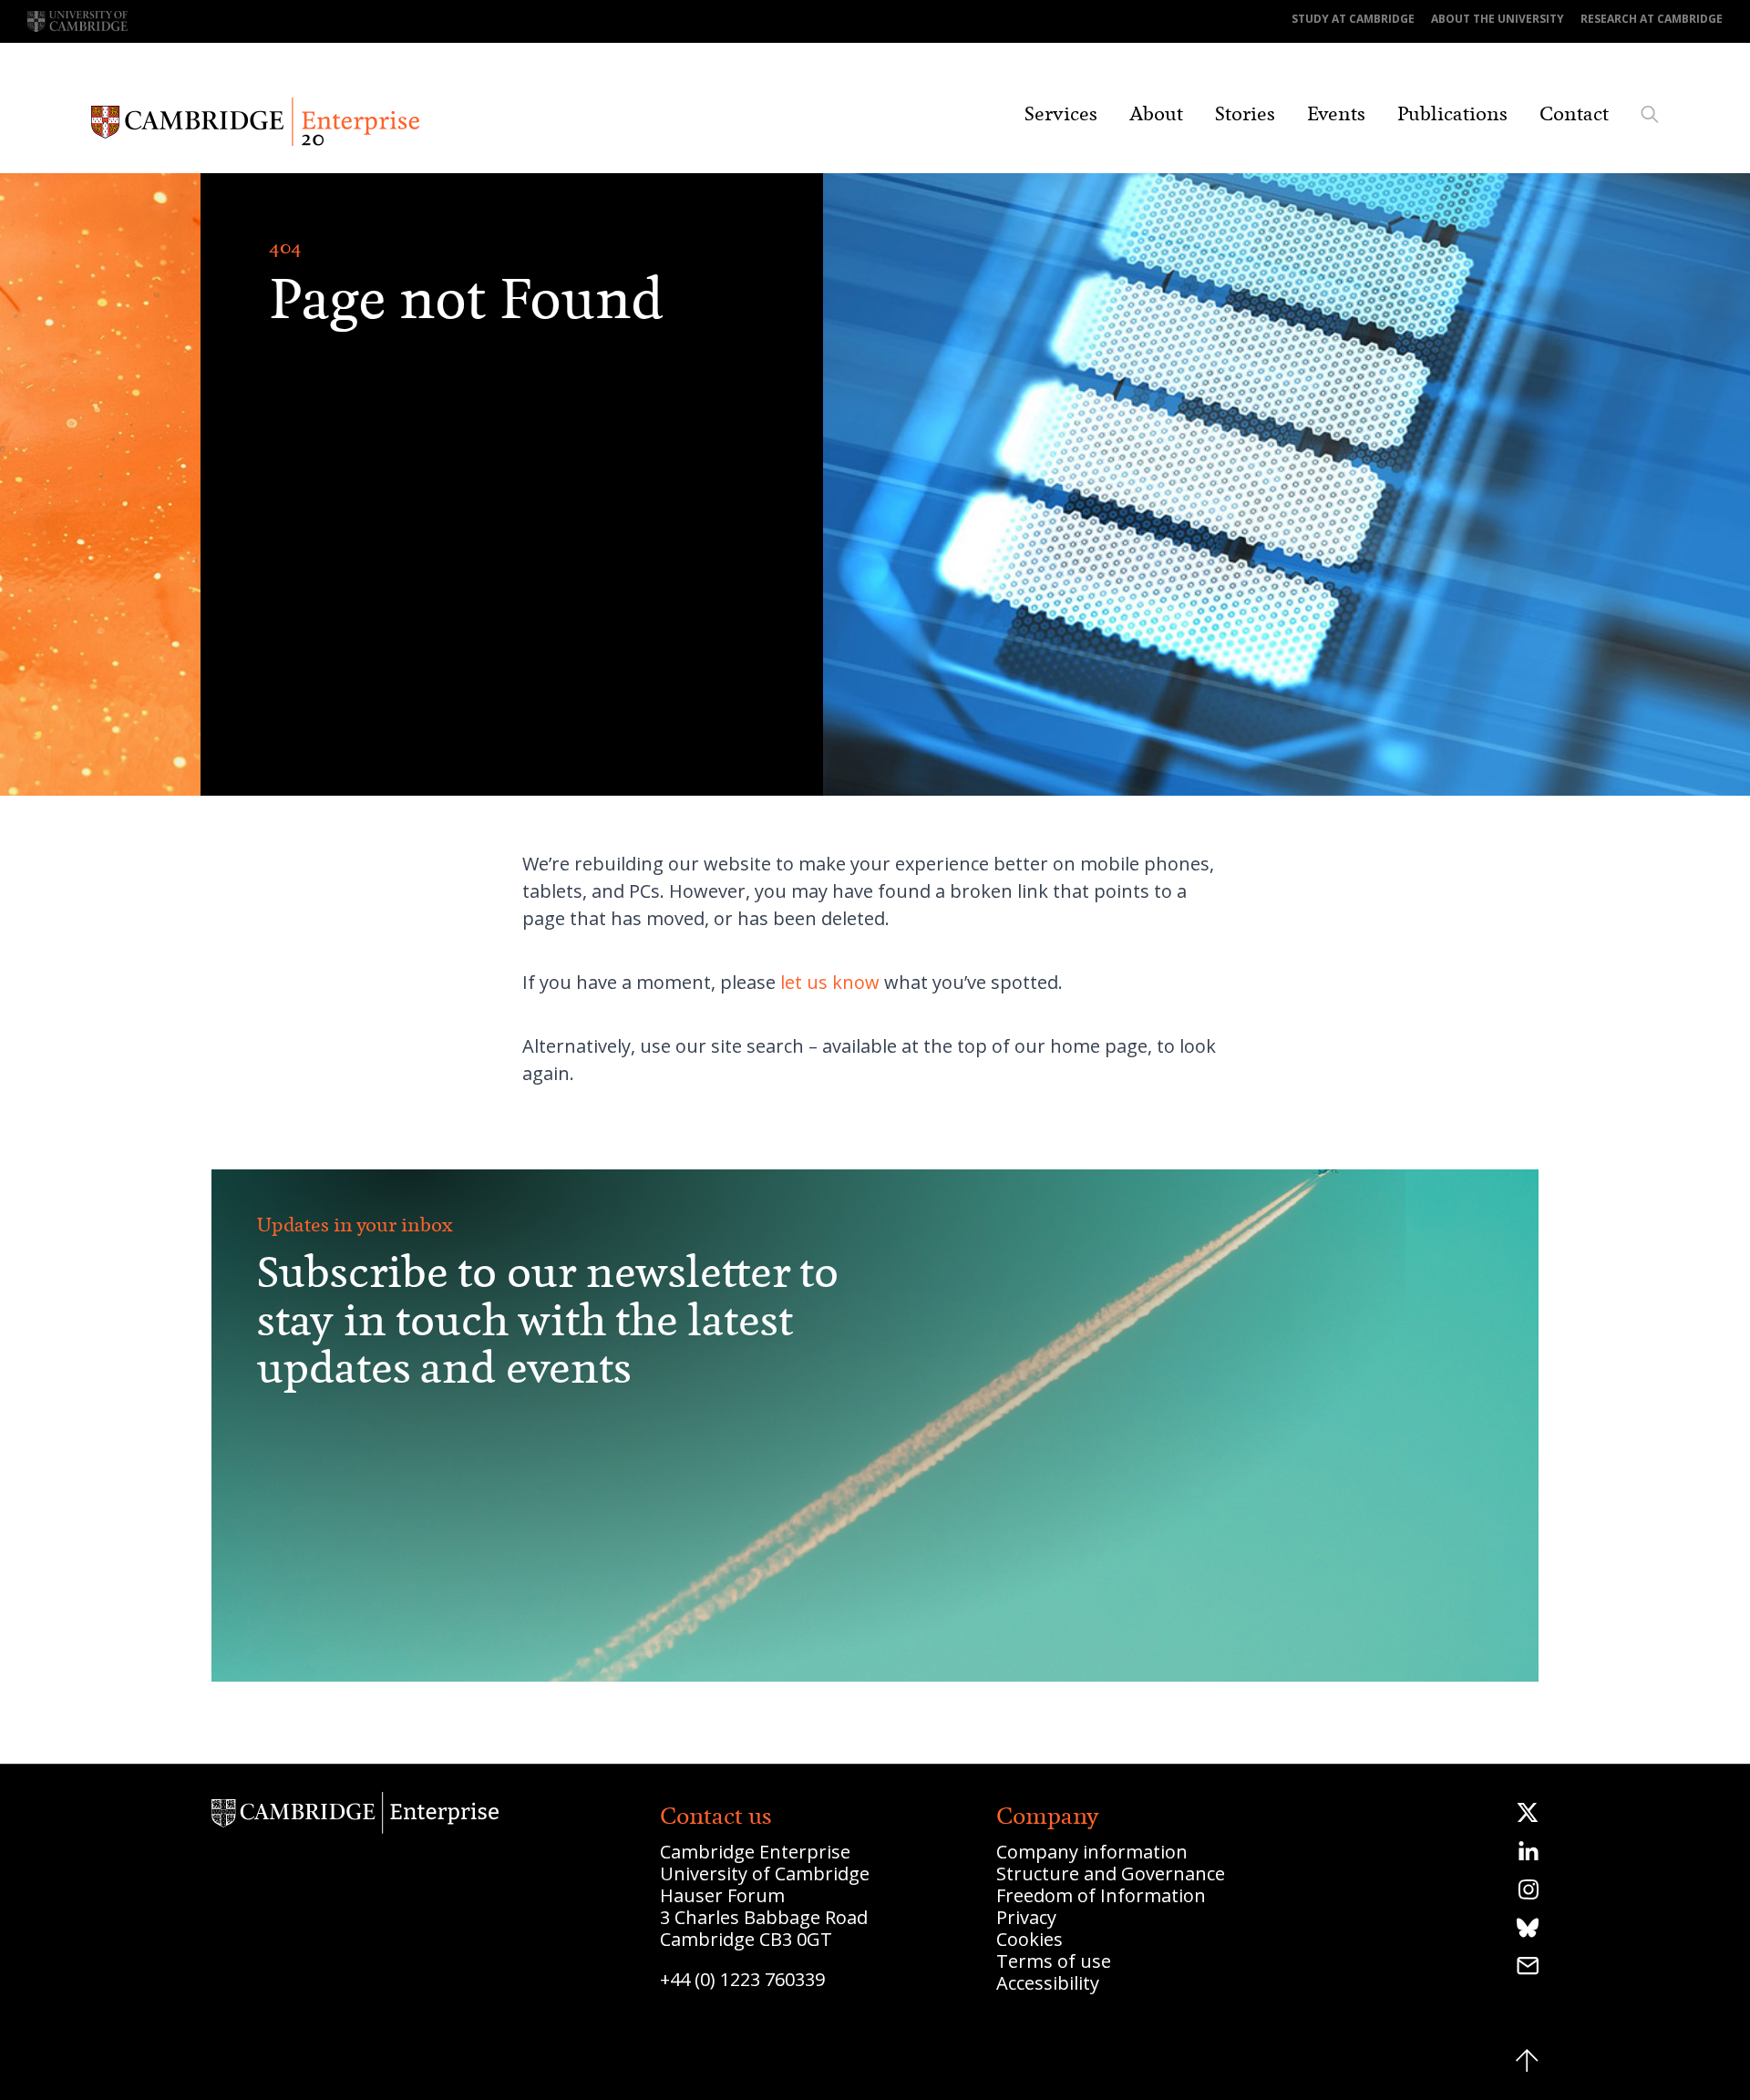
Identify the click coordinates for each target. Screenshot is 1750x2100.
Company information (1092, 1852)
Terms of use (1054, 1961)
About (1156, 114)
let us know (830, 982)
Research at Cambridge (1652, 19)
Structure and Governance (1111, 1874)
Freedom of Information (1101, 1895)
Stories (1245, 114)
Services (1061, 114)
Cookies (1029, 1939)
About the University (1498, 19)
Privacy (1026, 1917)
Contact (1574, 114)
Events (1336, 114)
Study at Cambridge (1353, 19)
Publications (1452, 114)
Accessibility (1048, 1983)
